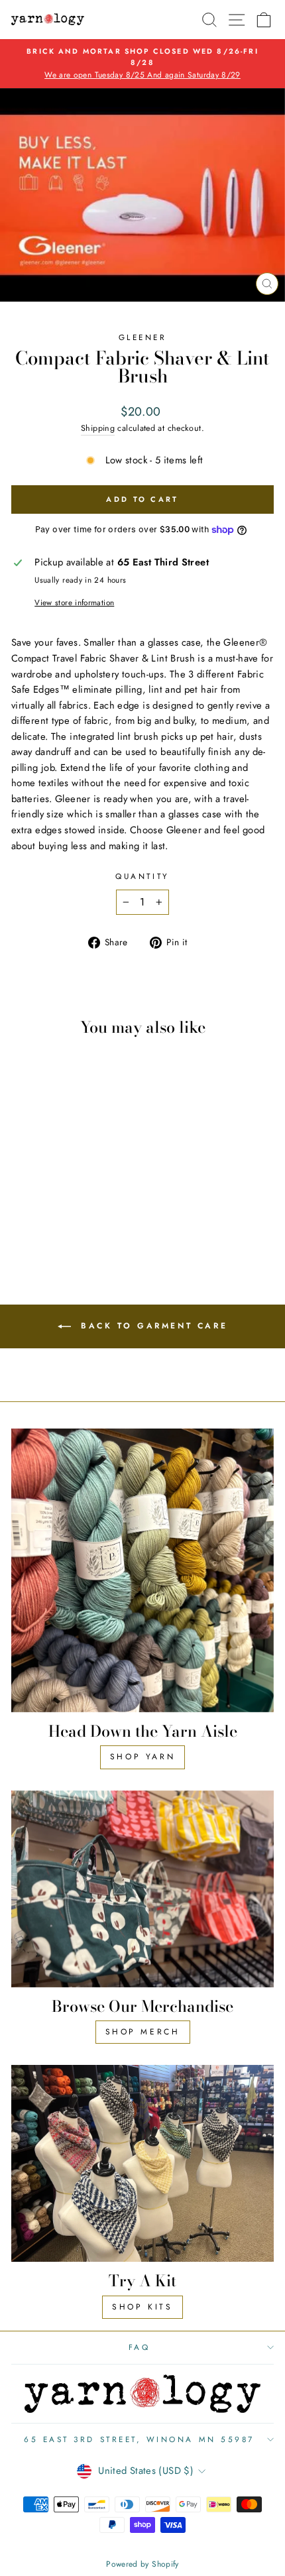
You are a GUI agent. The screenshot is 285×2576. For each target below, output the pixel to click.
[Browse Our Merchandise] (142, 1889)
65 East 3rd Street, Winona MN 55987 (139, 2439)
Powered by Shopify (142, 2564)
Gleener (143, 337)
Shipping (98, 428)
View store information (74, 602)
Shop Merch (143, 2032)
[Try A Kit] (142, 2163)
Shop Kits (142, 2307)
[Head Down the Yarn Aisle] (142, 1570)
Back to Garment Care (152, 1326)
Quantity (142, 876)
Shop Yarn (142, 1757)
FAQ (140, 2347)
